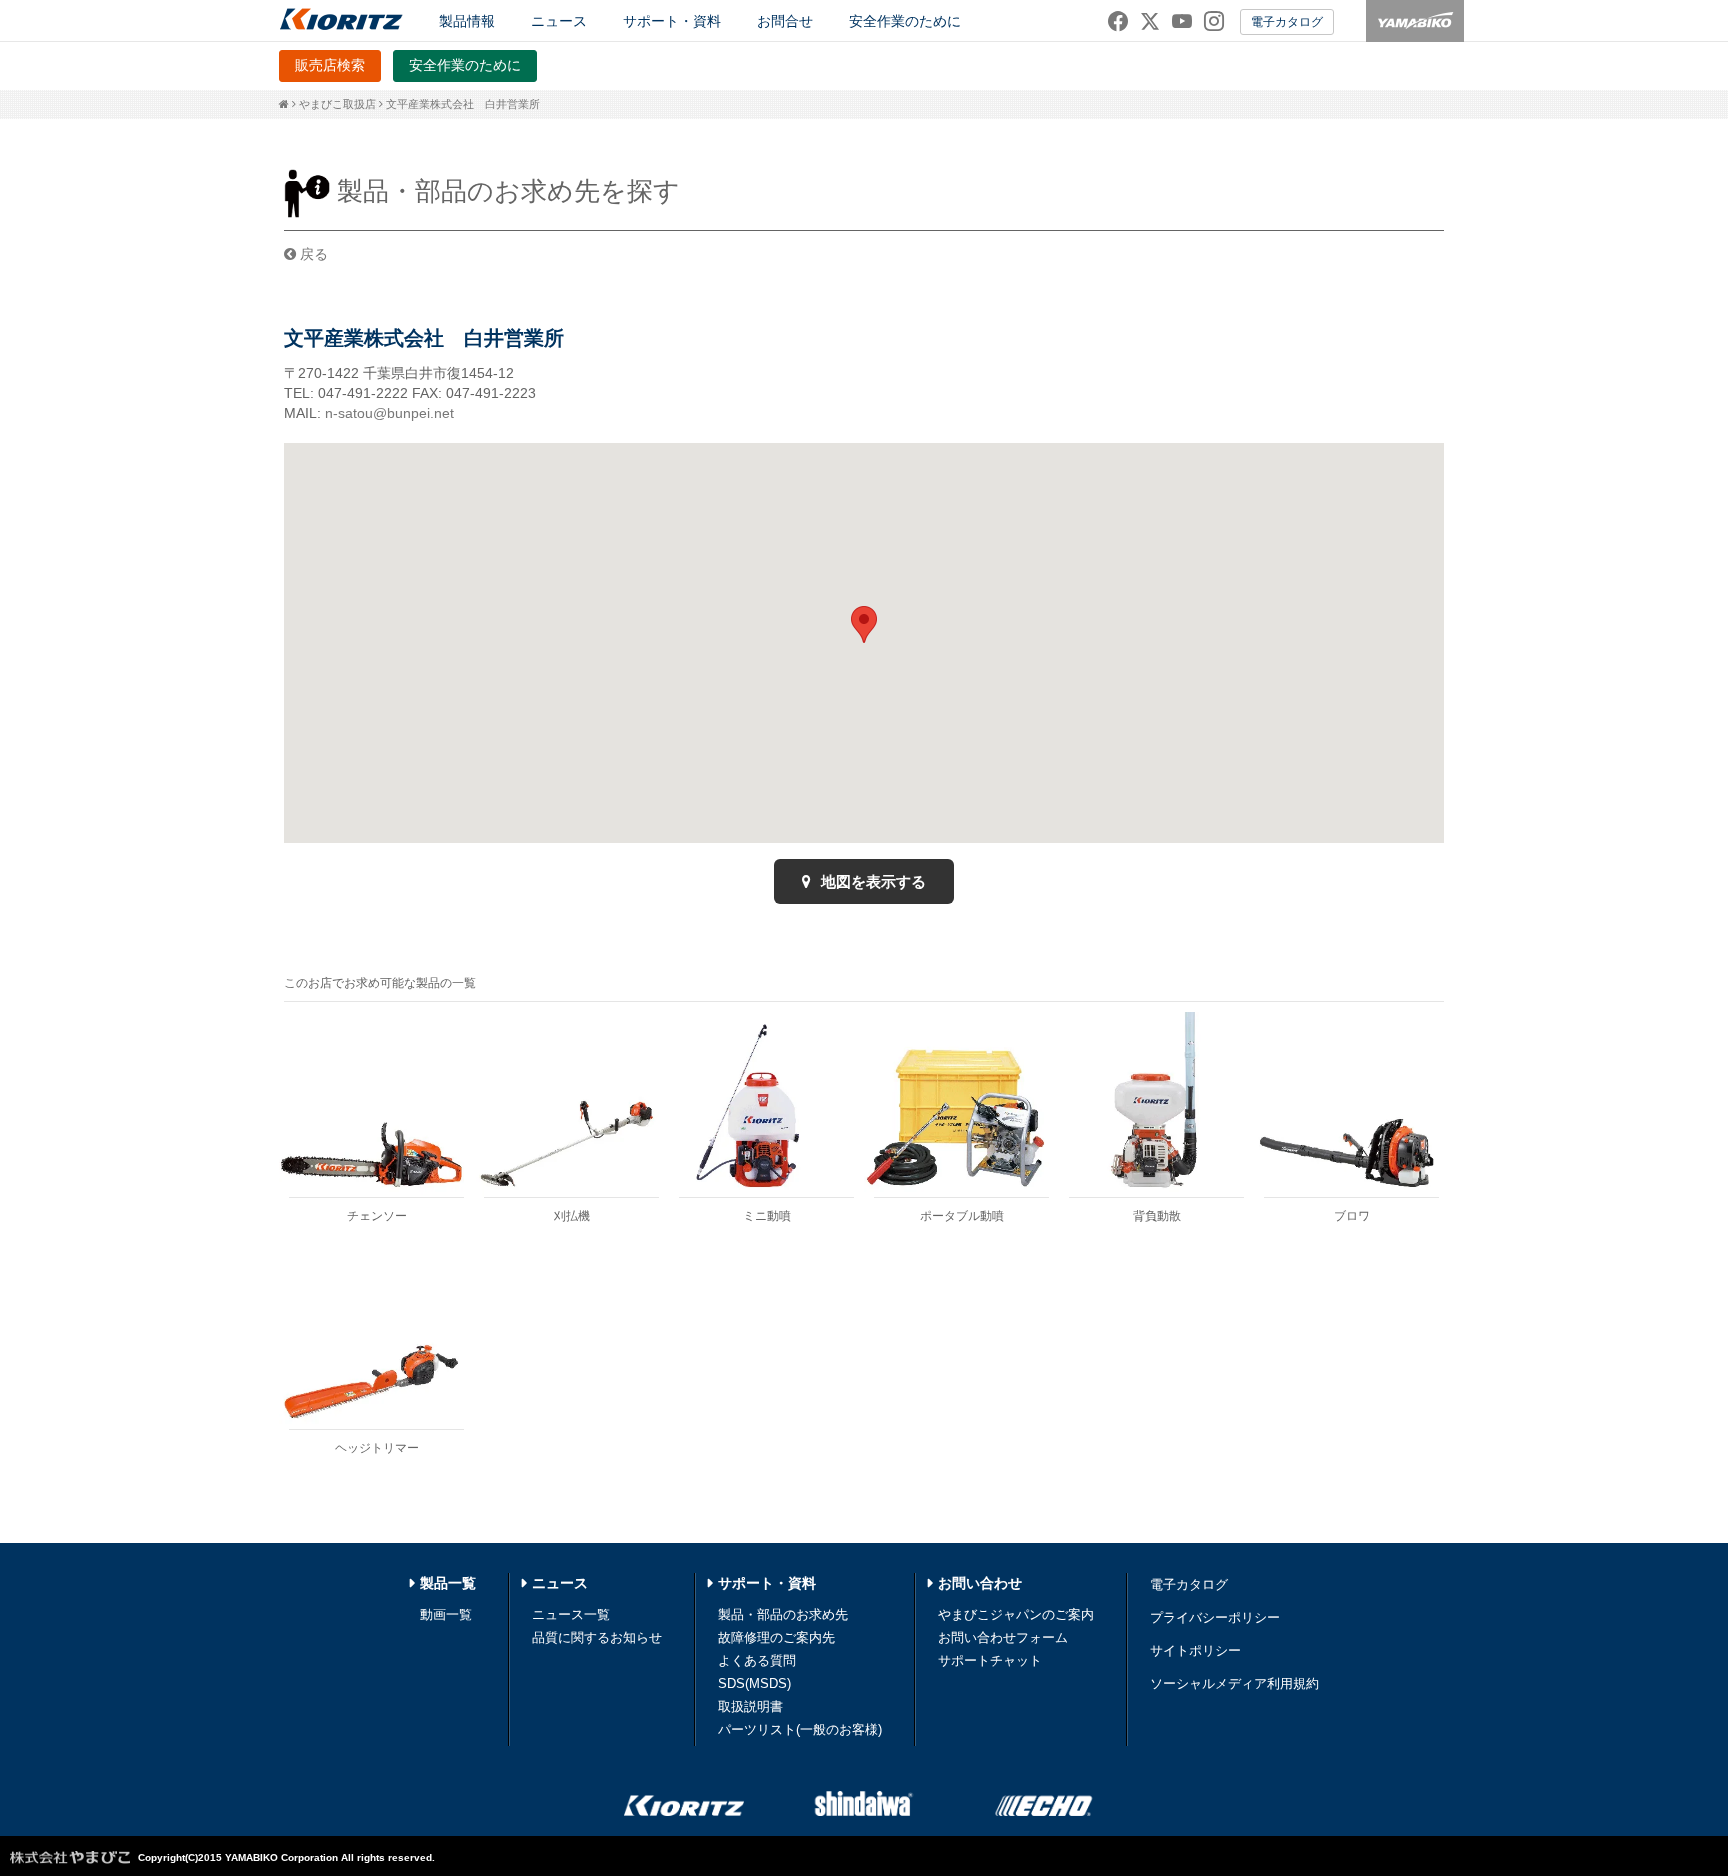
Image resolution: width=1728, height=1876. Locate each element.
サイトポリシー (1195, 1650)
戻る (312, 254)
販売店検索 (330, 65)
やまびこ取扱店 (337, 104)
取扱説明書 (750, 1706)
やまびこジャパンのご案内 (1016, 1614)
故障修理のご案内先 (776, 1637)
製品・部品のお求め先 (783, 1614)
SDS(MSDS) (754, 1683)
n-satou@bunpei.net (389, 413)
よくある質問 (757, 1660)
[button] (864, 624)
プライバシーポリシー (1215, 1617)
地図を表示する (871, 881)
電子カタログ (1287, 22)
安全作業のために (905, 21)
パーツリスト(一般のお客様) (800, 1729)
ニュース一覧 (571, 1614)
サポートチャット (990, 1660)
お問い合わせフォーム (1003, 1637)
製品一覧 (448, 1583)
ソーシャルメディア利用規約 (1234, 1683)
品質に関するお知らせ (597, 1637)
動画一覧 (446, 1614)
